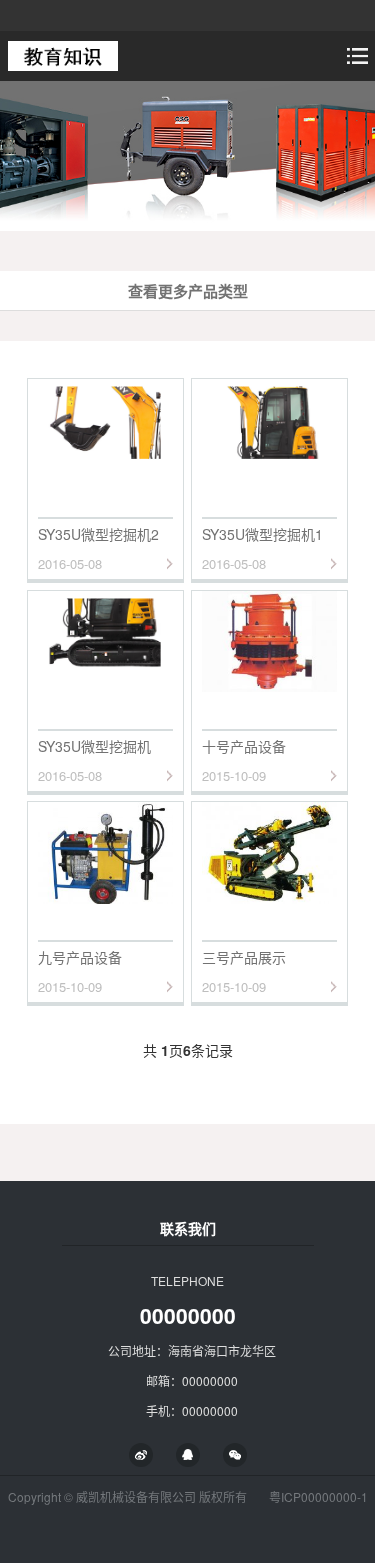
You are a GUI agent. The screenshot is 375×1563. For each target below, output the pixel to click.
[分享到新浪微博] (141, 1455)
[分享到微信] (235, 1455)
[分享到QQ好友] (188, 1455)
